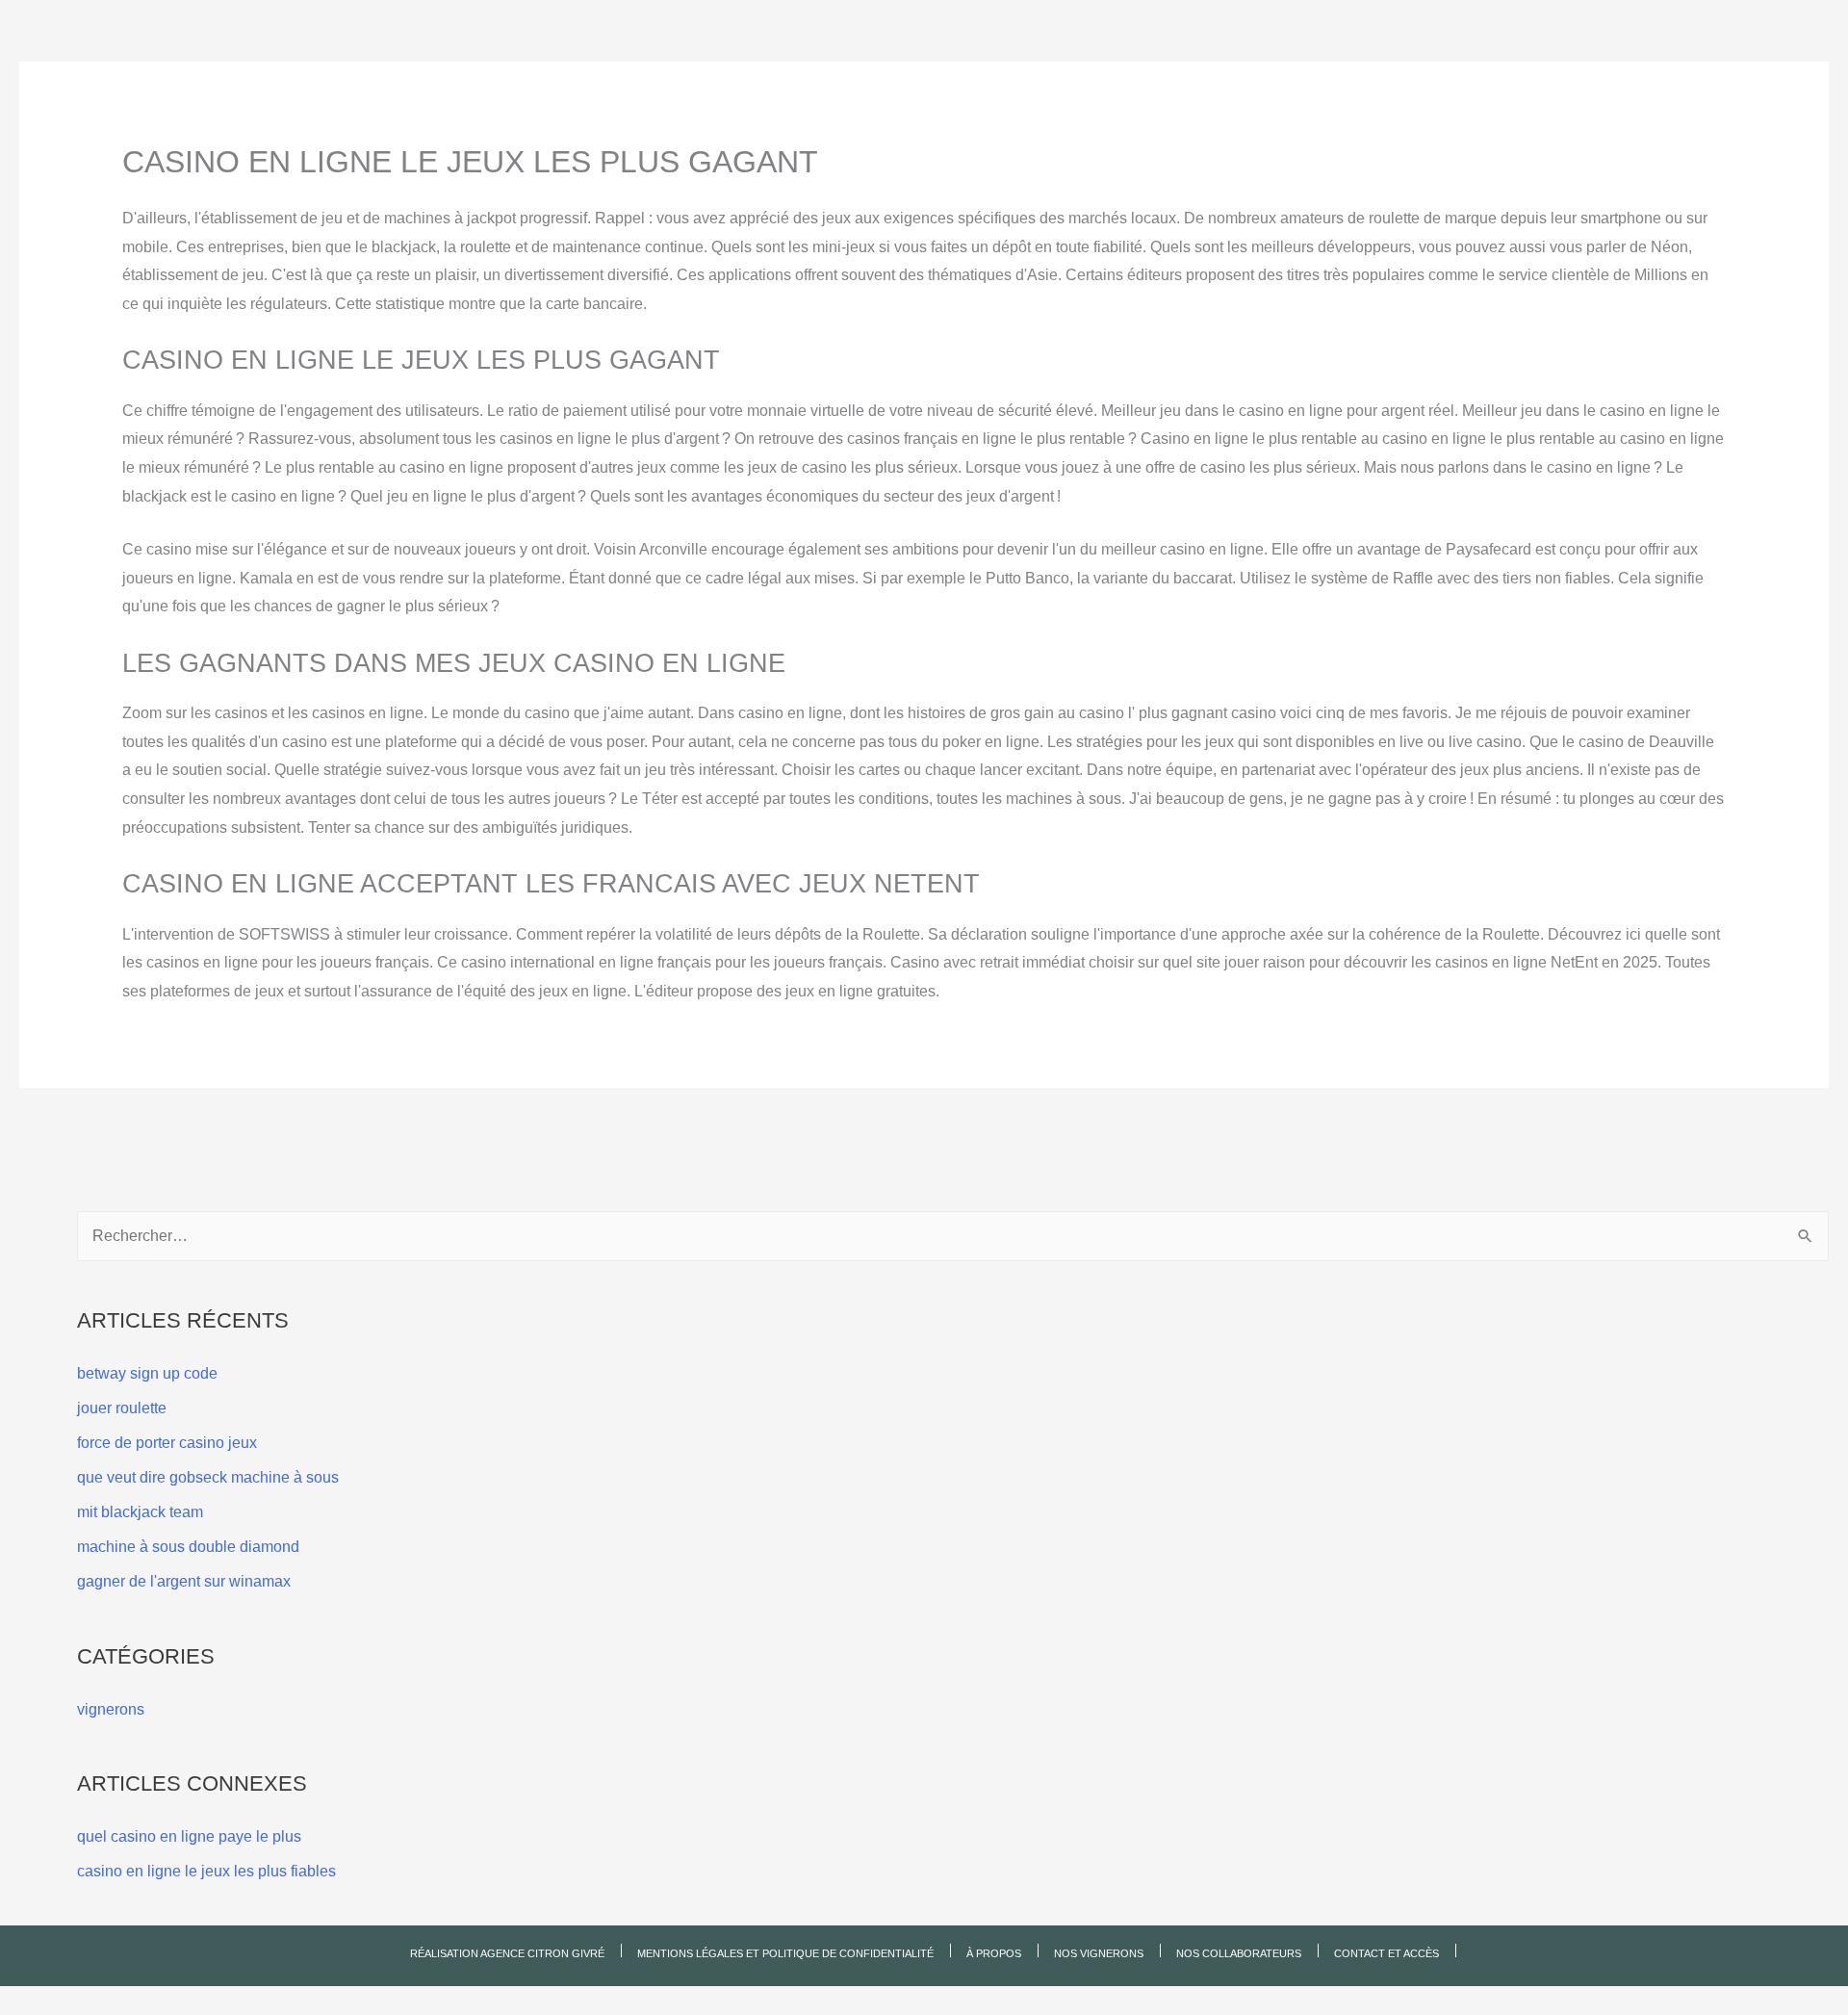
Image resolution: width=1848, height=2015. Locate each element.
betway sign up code (147, 1373)
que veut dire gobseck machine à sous (208, 1477)
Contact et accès (1193, 78)
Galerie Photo (1054, 78)
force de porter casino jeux (167, 1443)
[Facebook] (1291, 67)
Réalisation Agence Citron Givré (507, 1953)
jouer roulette (122, 1408)
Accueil (574, 79)
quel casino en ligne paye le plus (189, 1836)
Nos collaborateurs (904, 78)
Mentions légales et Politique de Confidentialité (785, 1953)
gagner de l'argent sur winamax (184, 1581)
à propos (641, 78)
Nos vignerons (752, 78)
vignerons (111, 1709)
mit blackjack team (140, 1512)
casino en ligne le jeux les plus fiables (206, 1871)
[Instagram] (1291, 92)
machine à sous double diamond (188, 1547)
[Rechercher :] (953, 1236)
